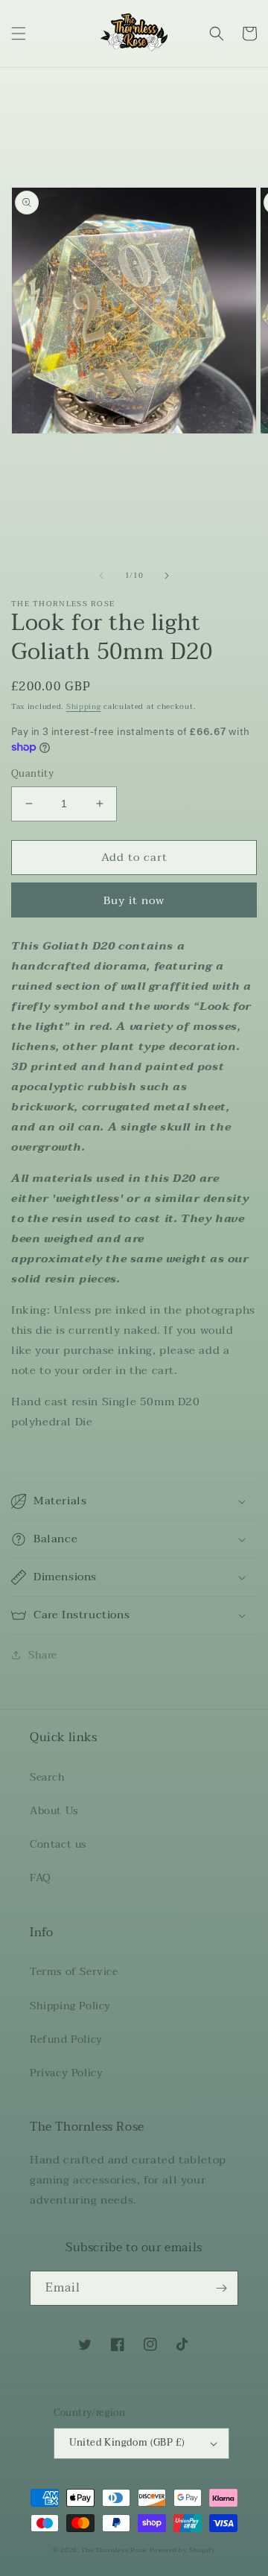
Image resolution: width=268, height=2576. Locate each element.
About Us (54, 1811)
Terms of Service (74, 1972)
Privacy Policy (66, 2073)
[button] (19, 34)
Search (48, 1777)
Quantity (32, 775)
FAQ (41, 1878)
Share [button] (43, 1655)
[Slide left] (101, 576)
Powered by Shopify (183, 2550)
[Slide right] (167, 576)
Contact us (58, 1844)
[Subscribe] (221, 2288)
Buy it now (134, 900)
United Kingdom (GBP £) (127, 2443)
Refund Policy (66, 2039)
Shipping (84, 706)
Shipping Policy (70, 2006)
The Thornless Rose (114, 2550)
